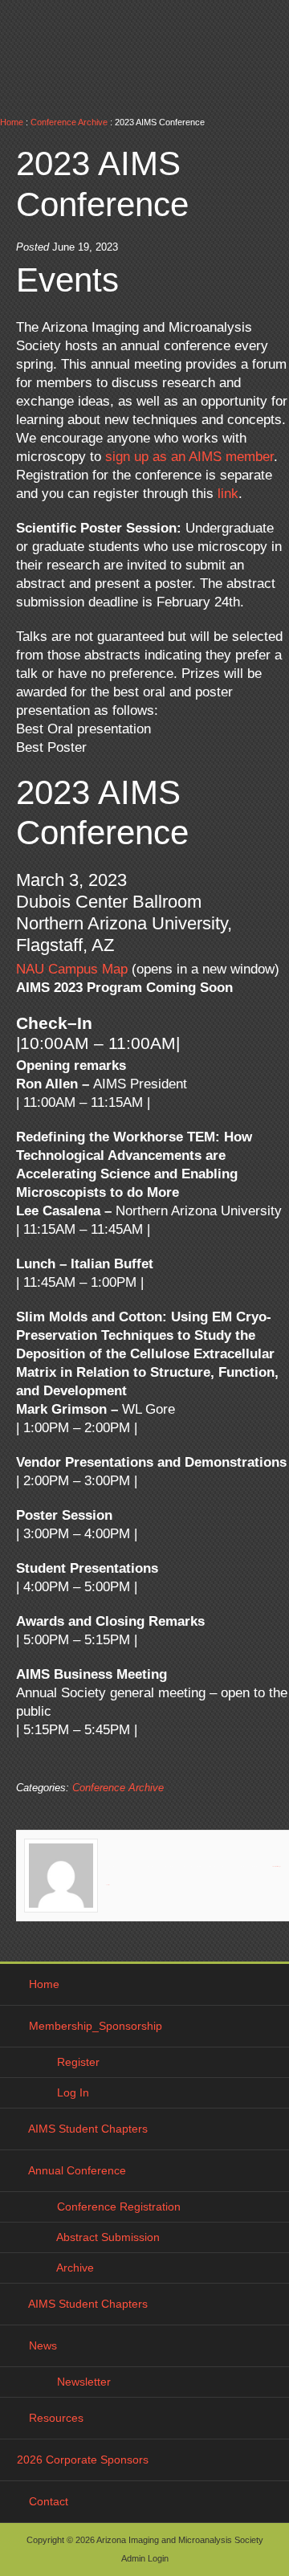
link (228, 494)
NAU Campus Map (72, 969)
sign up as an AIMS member (189, 457)
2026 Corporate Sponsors (83, 2460)
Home (12, 122)
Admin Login (145, 2558)
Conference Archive (69, 122)
